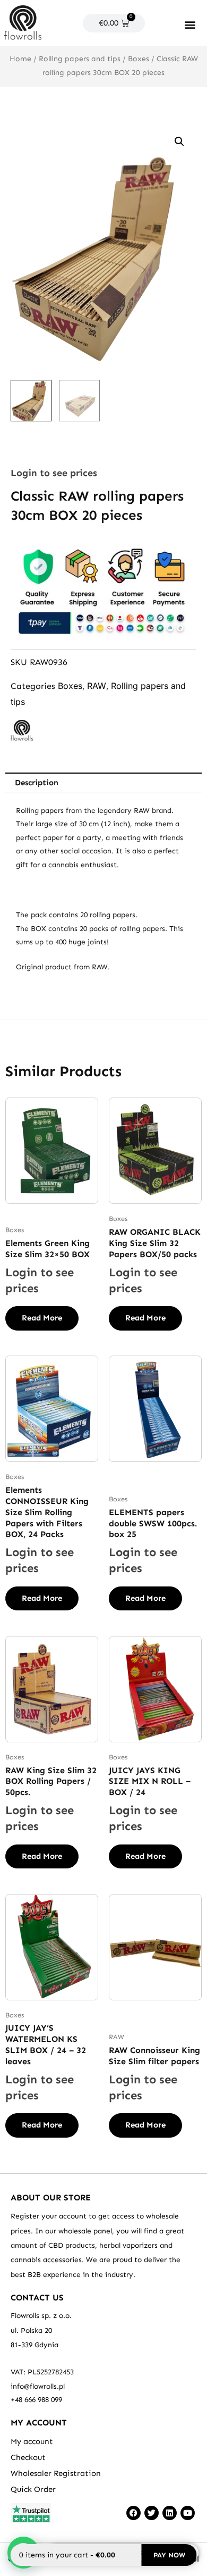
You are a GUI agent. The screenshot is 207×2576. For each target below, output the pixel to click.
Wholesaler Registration (56, 2473)
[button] (190, 24)
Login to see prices (54, 473)
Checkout (28, 2457)
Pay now (169, 2555)
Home (20, 59)
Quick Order (33, 2489)
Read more (42, 1318)
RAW (97, 686)
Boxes (139, 59)
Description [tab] (37, 783)
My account (32, 2441)
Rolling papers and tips (80, 59)
